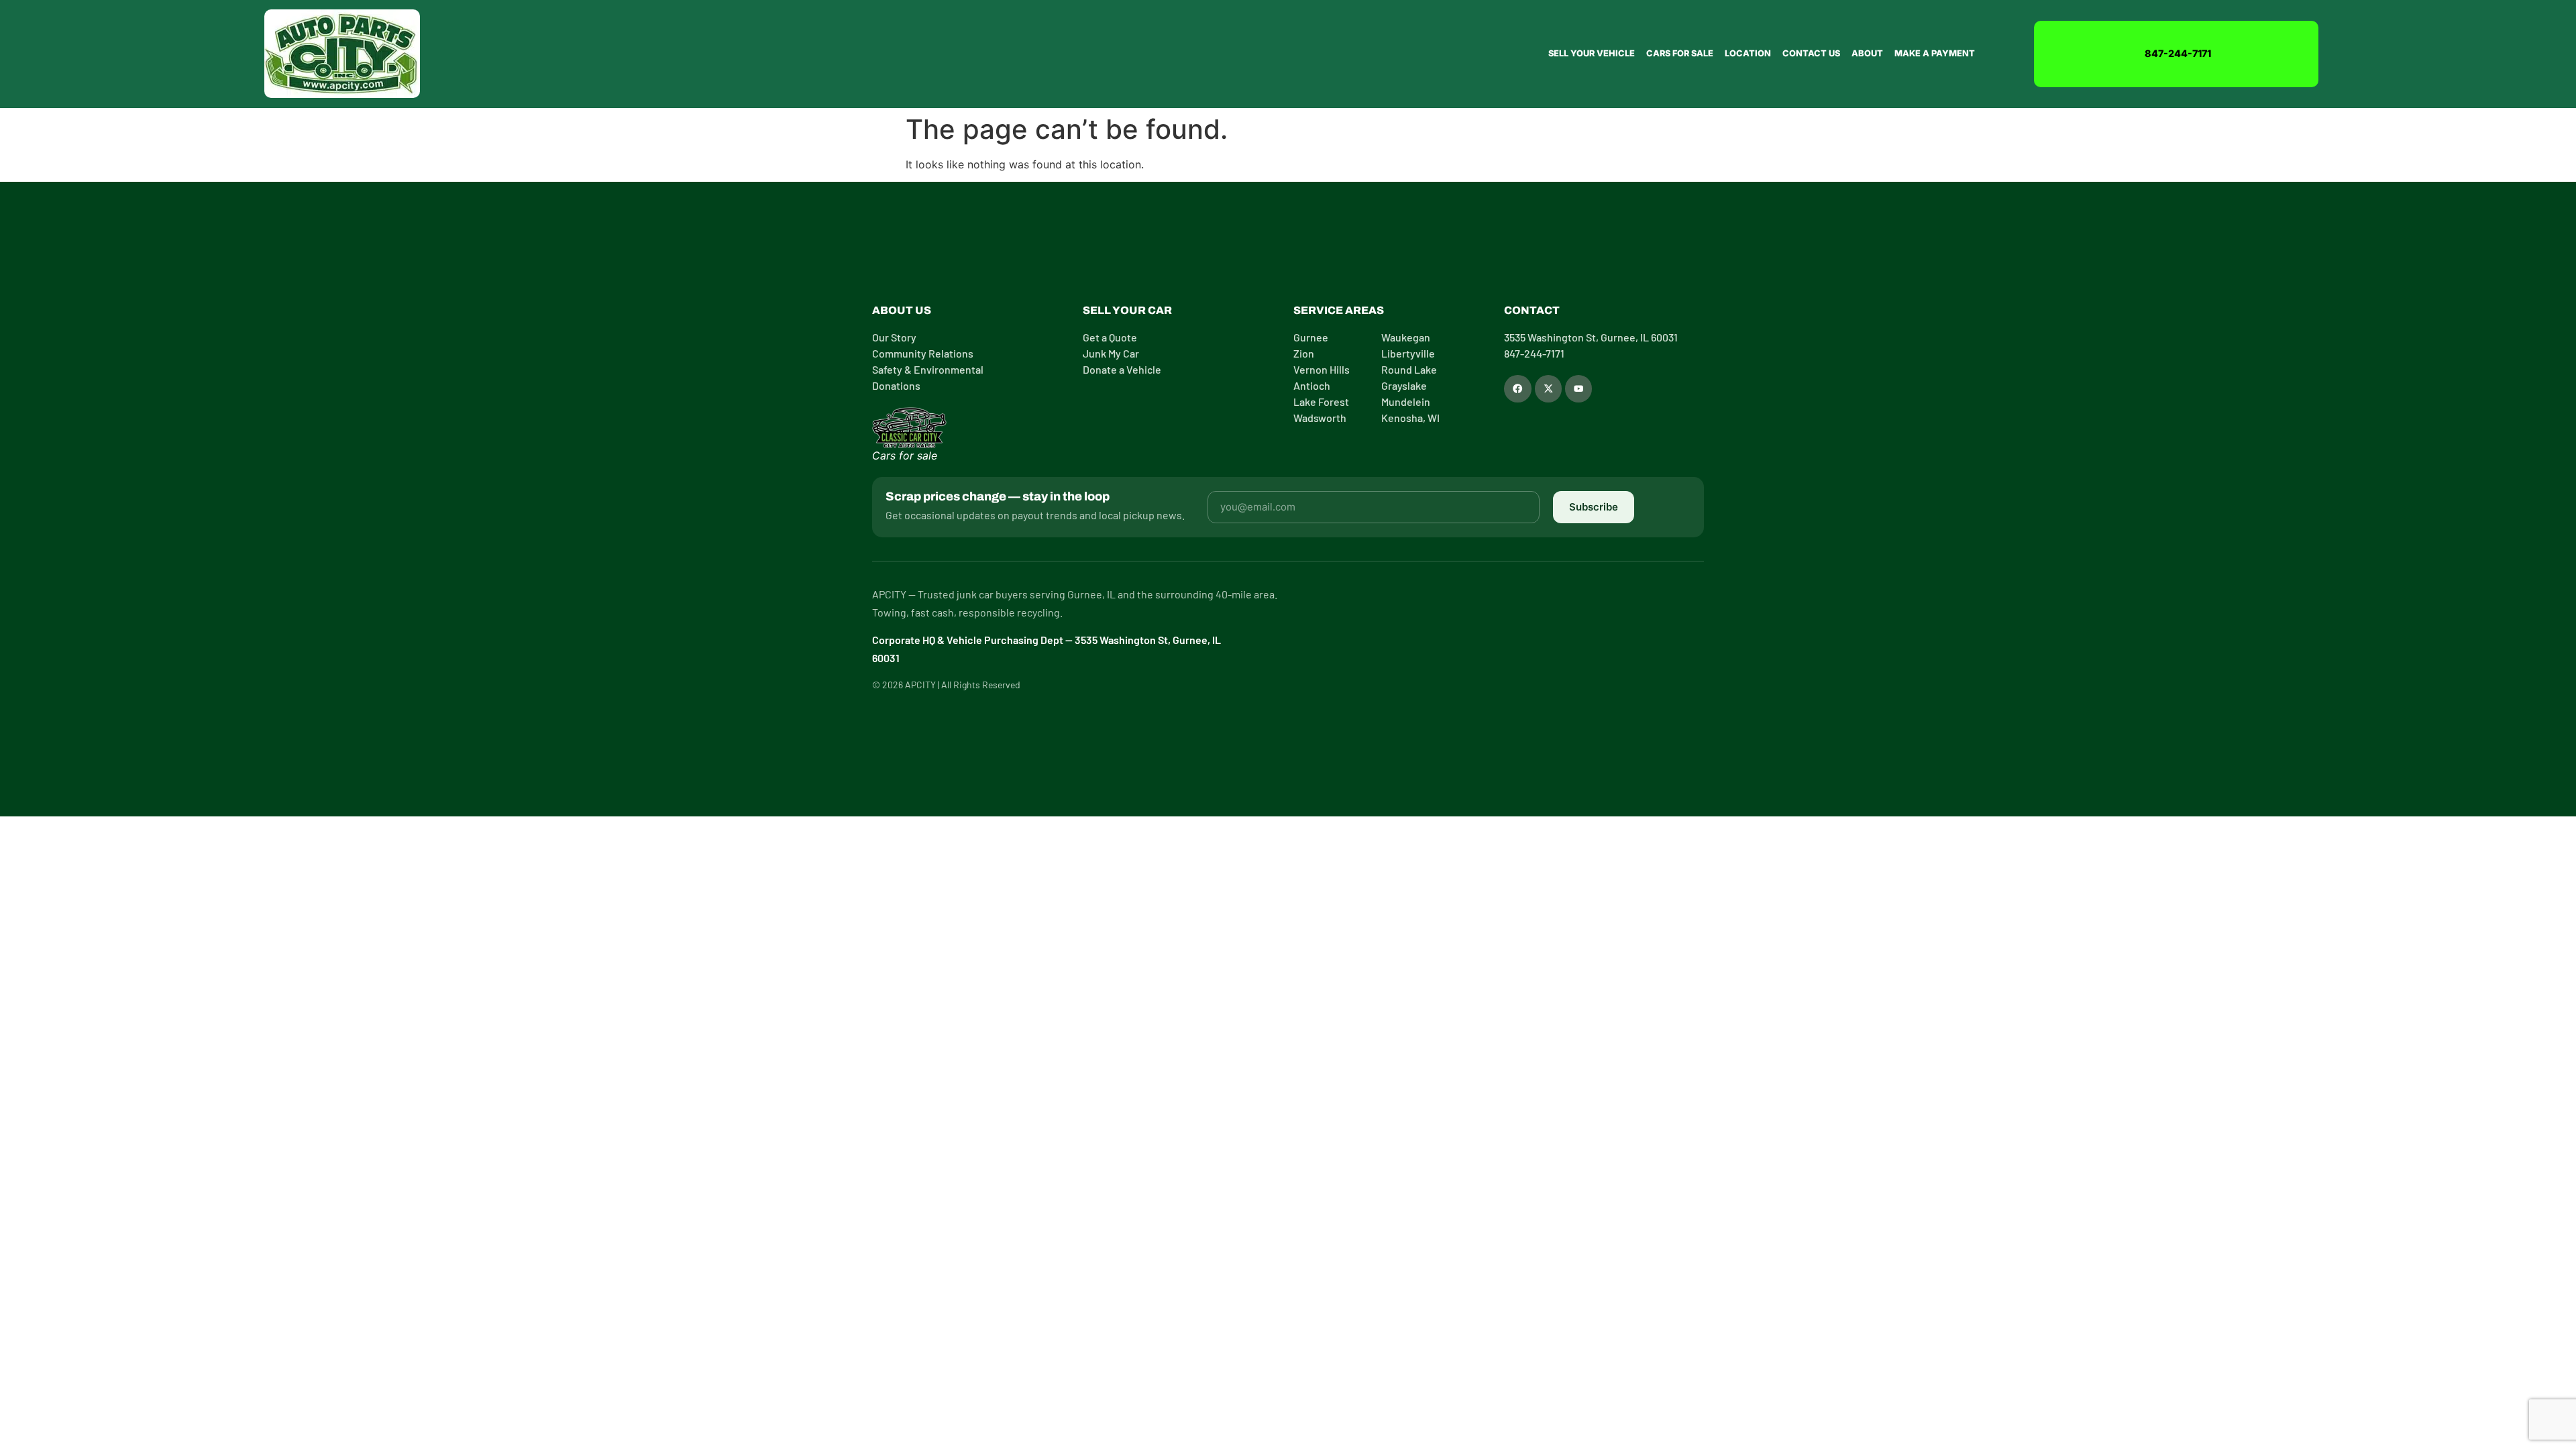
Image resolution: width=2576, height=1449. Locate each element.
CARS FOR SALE (1680, 53)
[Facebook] (1517, 388)
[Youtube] (1578, 388)
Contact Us (1811, 53)
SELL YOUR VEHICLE (1592, 53)
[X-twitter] (1548, 388)
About (1867, 53)
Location (1748, 53)
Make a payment (1935, 53)
